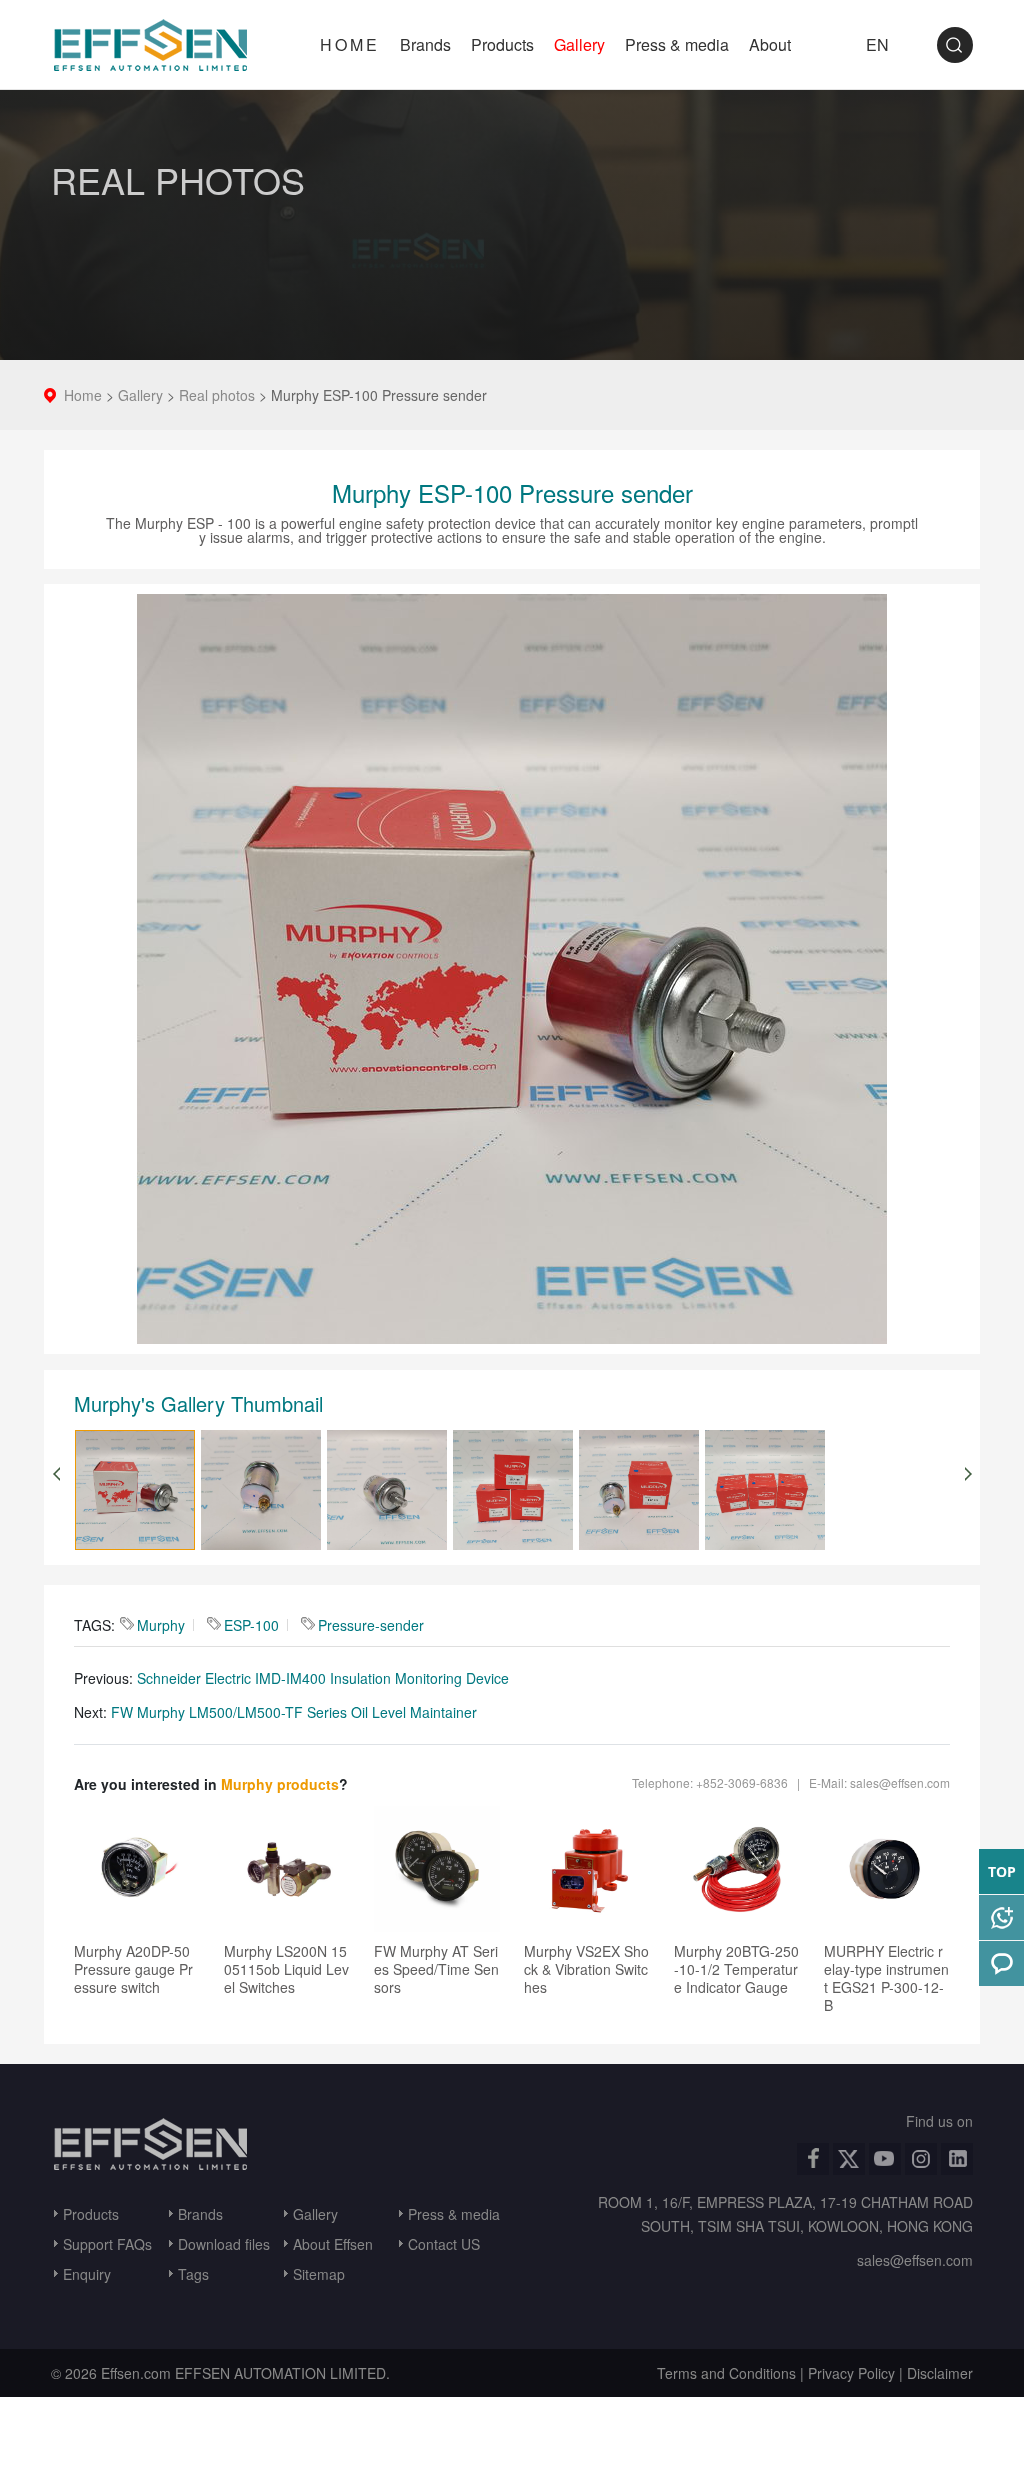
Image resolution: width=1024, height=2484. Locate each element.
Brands (425, 44)
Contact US (444, 2244)
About (770, 44)
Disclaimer (940, 2373)
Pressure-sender (371, 1625)
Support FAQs (107, 2244)
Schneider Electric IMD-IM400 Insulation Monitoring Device (323, 1678)
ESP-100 (251, 1625)
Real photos (217, 395)
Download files (224, 2244)
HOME (350, 44)
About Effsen (333, 2244)
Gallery (579, 44)
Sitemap (319, 2274)
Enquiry (87, 2274)
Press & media (677, 44)
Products (502, 44)
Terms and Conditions (726, 2373)
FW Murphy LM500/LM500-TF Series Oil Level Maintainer (294, 1712)
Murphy (161, 1625)
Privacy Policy (851, 2373)
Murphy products (280, 1784)
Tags (193, 2274)
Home (83, 395)
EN (877, 44)
